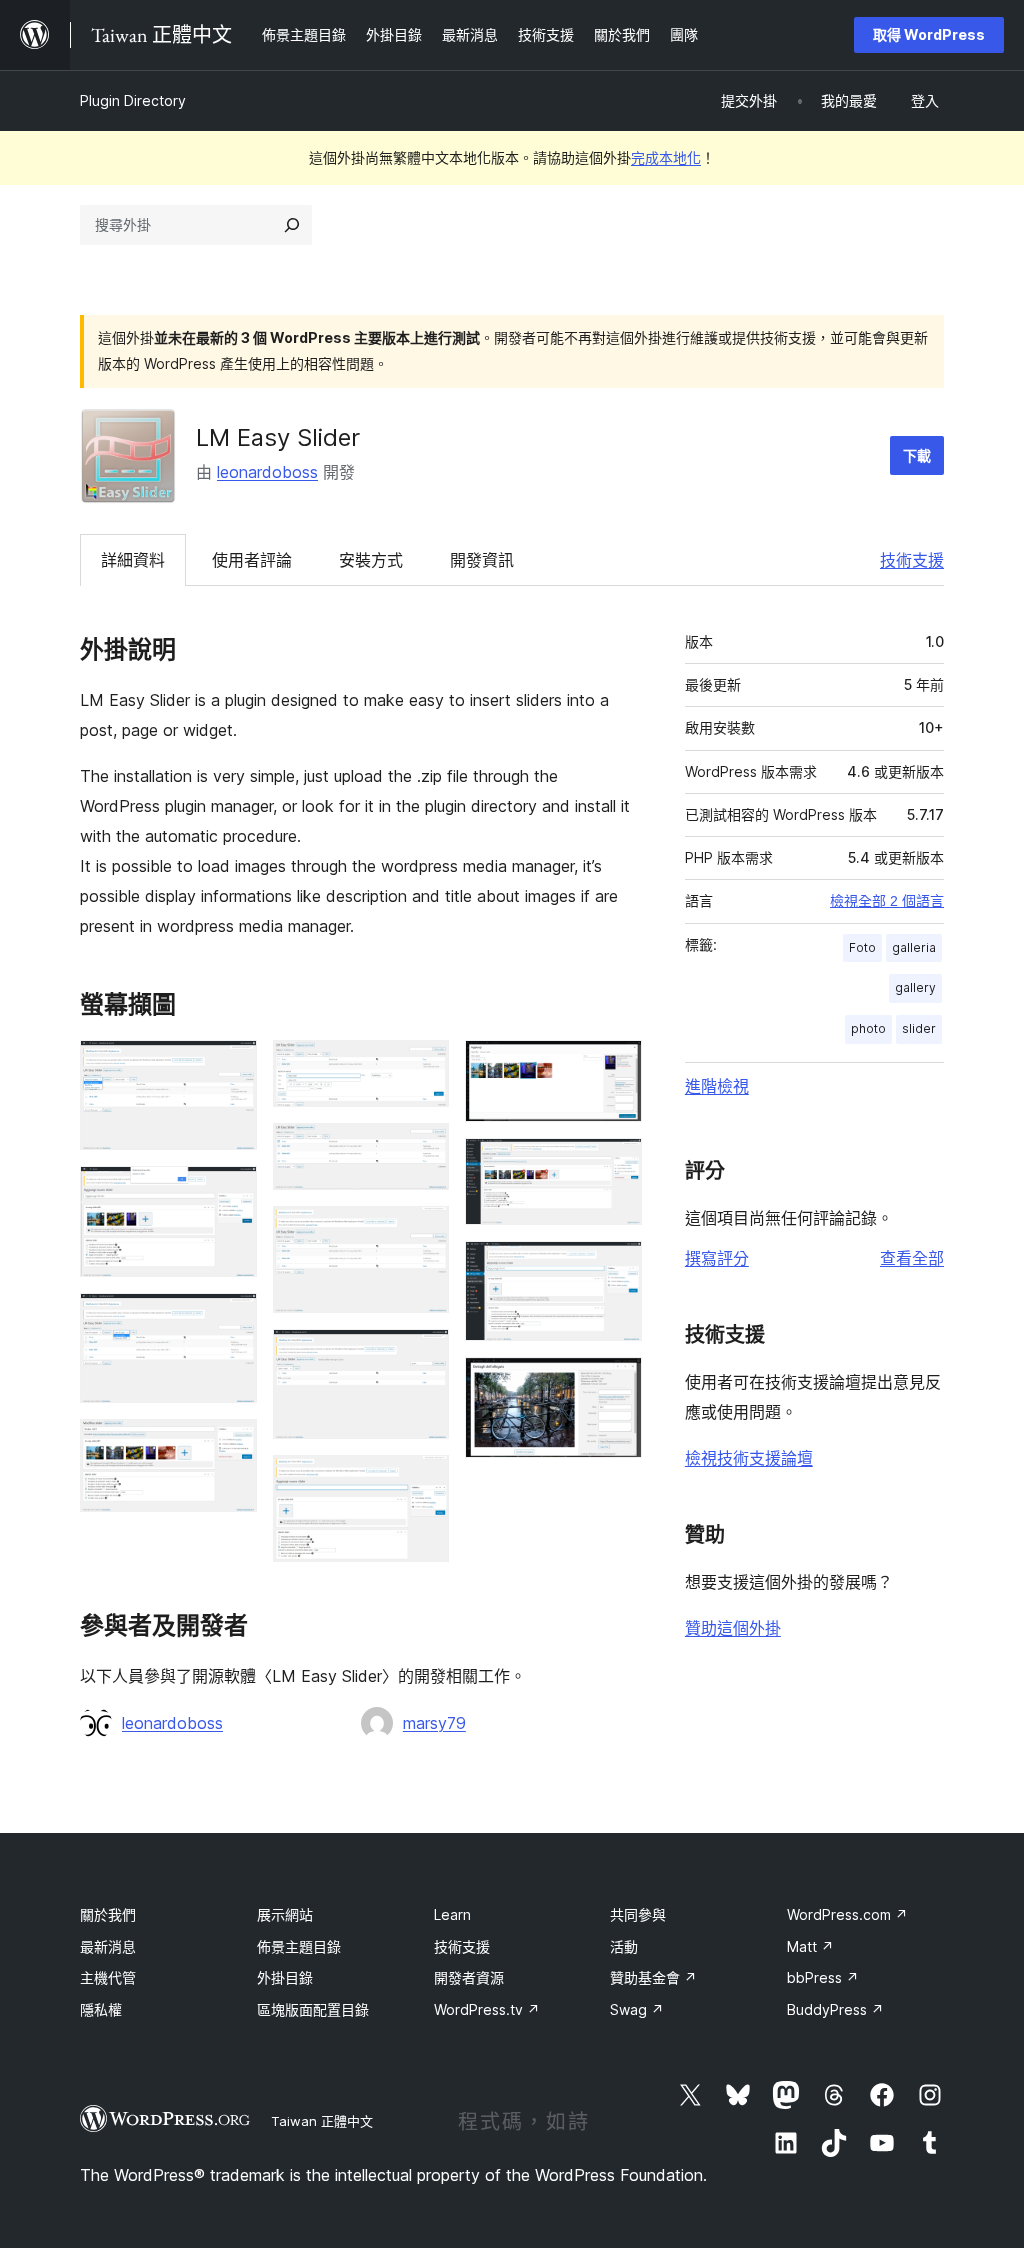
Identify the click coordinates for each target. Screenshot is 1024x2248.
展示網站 (285, 1914)
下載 (917, 455)
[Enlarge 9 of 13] (422, 1482)
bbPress (823, 1977)
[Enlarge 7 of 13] (422, 1233)
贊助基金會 (653, 1977)
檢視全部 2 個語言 (887, 901)
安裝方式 (371, 560)
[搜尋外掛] (292, 225)
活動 (624, 1946)
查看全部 (912, 1258)
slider (919, 1028)
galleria (914, 947)
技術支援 (912, 560)
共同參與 (638, 1914)
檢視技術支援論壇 (749, 1458)
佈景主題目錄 (299, 1946)
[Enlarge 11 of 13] (615, 1165)
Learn (452, 1914)
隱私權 (101, 2009)
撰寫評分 (717, 1258)
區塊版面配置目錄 (313, 2009)
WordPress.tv (487, 2009)
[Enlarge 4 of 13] (230, 1446)
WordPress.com (847, 1914)
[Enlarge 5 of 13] (422, 1067)
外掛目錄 (285, 1977)
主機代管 (108, 1977)
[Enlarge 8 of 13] (422, 1356)
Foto (862, 947)
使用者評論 (252, 560)
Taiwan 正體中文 (322, 2121)
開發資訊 (482, 560)
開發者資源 (469, 1977)
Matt (810, 1946)
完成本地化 (666, 157)
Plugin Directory (133, 100)
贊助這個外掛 (733, 1628)
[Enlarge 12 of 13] (615, 1268)
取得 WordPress (929, 34)
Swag (637, 2009)
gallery (915, 987)
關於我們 (108, 1914)
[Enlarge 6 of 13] (422, 1150)
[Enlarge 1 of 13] (230, 1067)
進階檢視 (717, 1086)
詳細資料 (133, 560)
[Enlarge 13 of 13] (615, 1384)
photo (868, 1028)
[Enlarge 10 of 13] (615, 1067)
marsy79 (434, 1723)
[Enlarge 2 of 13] (230, 1193)
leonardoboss (267, 472)
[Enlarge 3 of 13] (230, 1320)
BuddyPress (835, 2009)
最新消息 (108, 1946)
